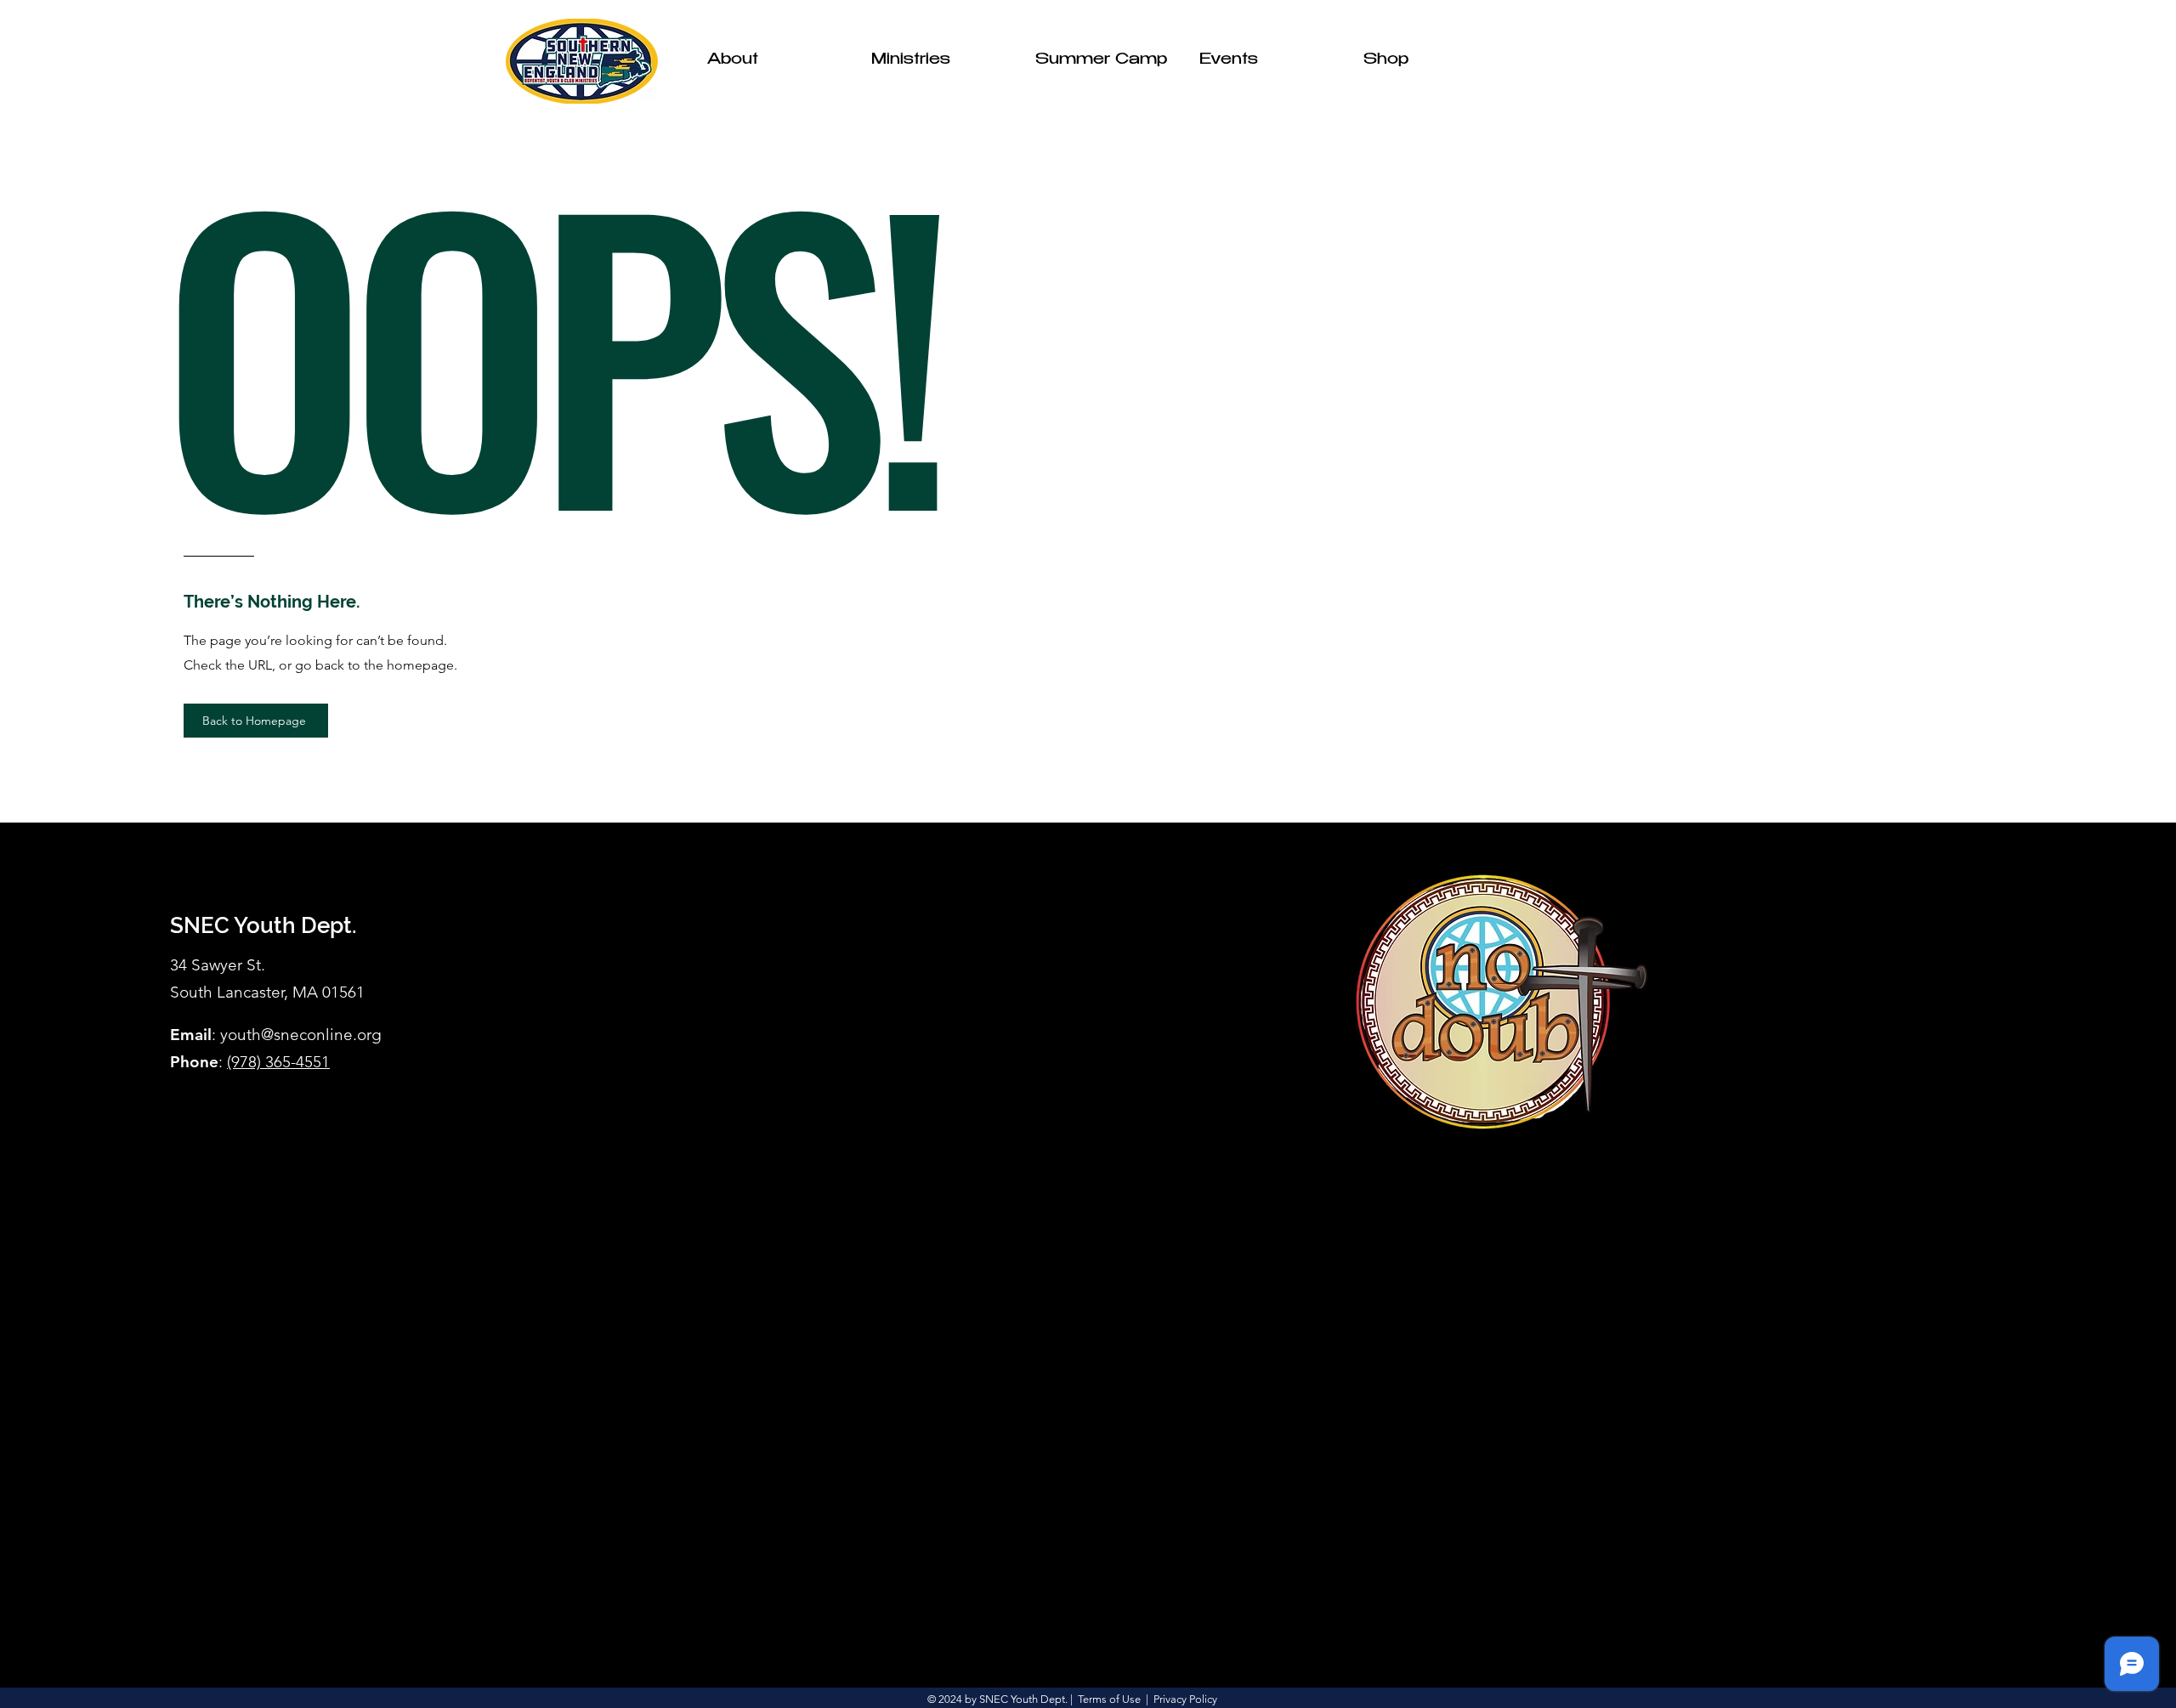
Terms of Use (1109, 1699)
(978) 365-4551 (278, 1062)
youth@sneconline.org (301, 1035)
